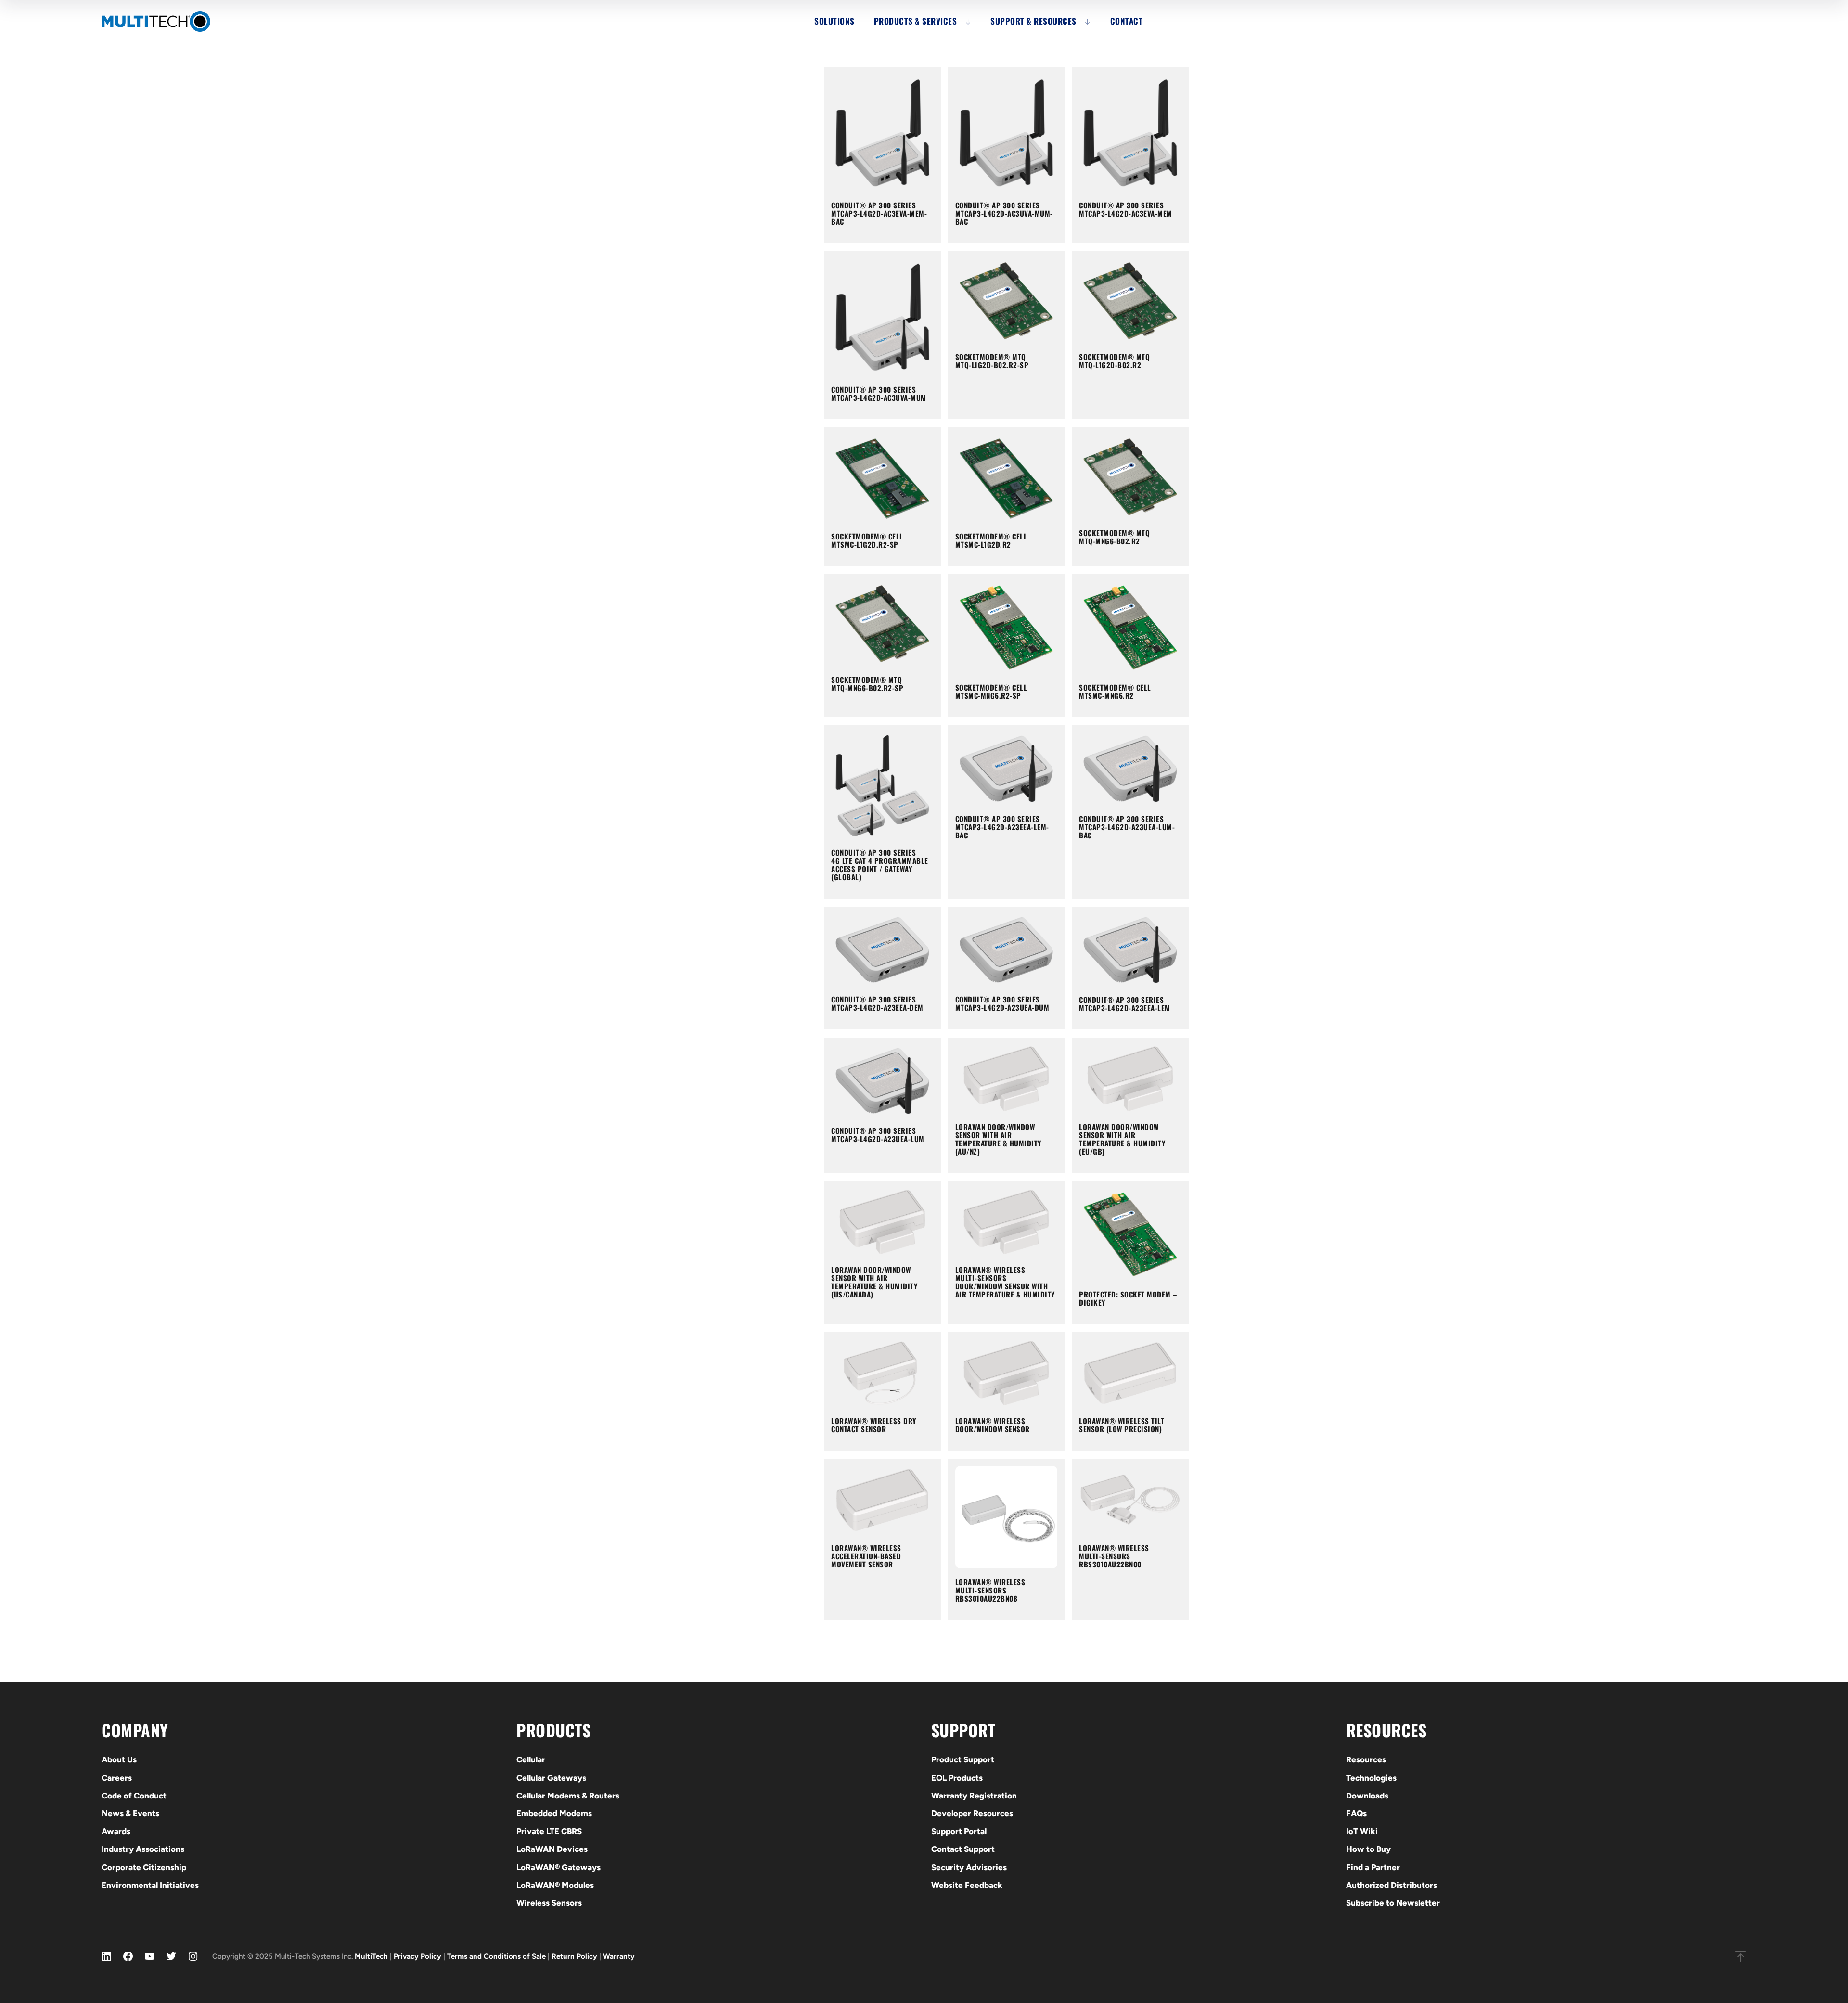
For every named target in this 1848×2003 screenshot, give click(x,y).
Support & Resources (1033, 21)
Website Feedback (967, 1885)
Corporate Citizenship (144, 1867)
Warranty (619, 1956)
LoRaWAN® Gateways (558, 1867)
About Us (119, 1759)
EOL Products (957, 1778)
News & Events (130, 1813)
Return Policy (574, 1956)
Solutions (834, 21)
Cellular (531, 1759)
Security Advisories (969, 1867)
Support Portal (959, 1831)
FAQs (1356, 1813)
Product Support (963, 1759)
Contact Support (963, 1849)
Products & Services (916, 21)
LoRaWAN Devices (552, 1849)
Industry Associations (143, 1849)
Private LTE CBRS (549, 1831)
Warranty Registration (974, 1796)
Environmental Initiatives (150, 1885)
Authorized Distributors (1392, 1885)
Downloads (1367, 1796)
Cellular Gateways (551, 1778)
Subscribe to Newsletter (1393, 1903)
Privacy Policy (417, 1956)
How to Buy (1368, 1849)
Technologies (1371, 1778)
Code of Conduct (134, 1796)
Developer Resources (972, 1813)
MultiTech (371, 1956)
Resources (1366, 1759)
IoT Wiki (1362, 1831)
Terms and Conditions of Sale (496, 1956)
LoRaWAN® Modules (555, 1885)
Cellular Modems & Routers (568, 1796)
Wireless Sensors (549, 1903)
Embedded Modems (554, 1813)
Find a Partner (1373, 1867)
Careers (117, 1778)
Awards (116, 1831)
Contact (1127, 21)
